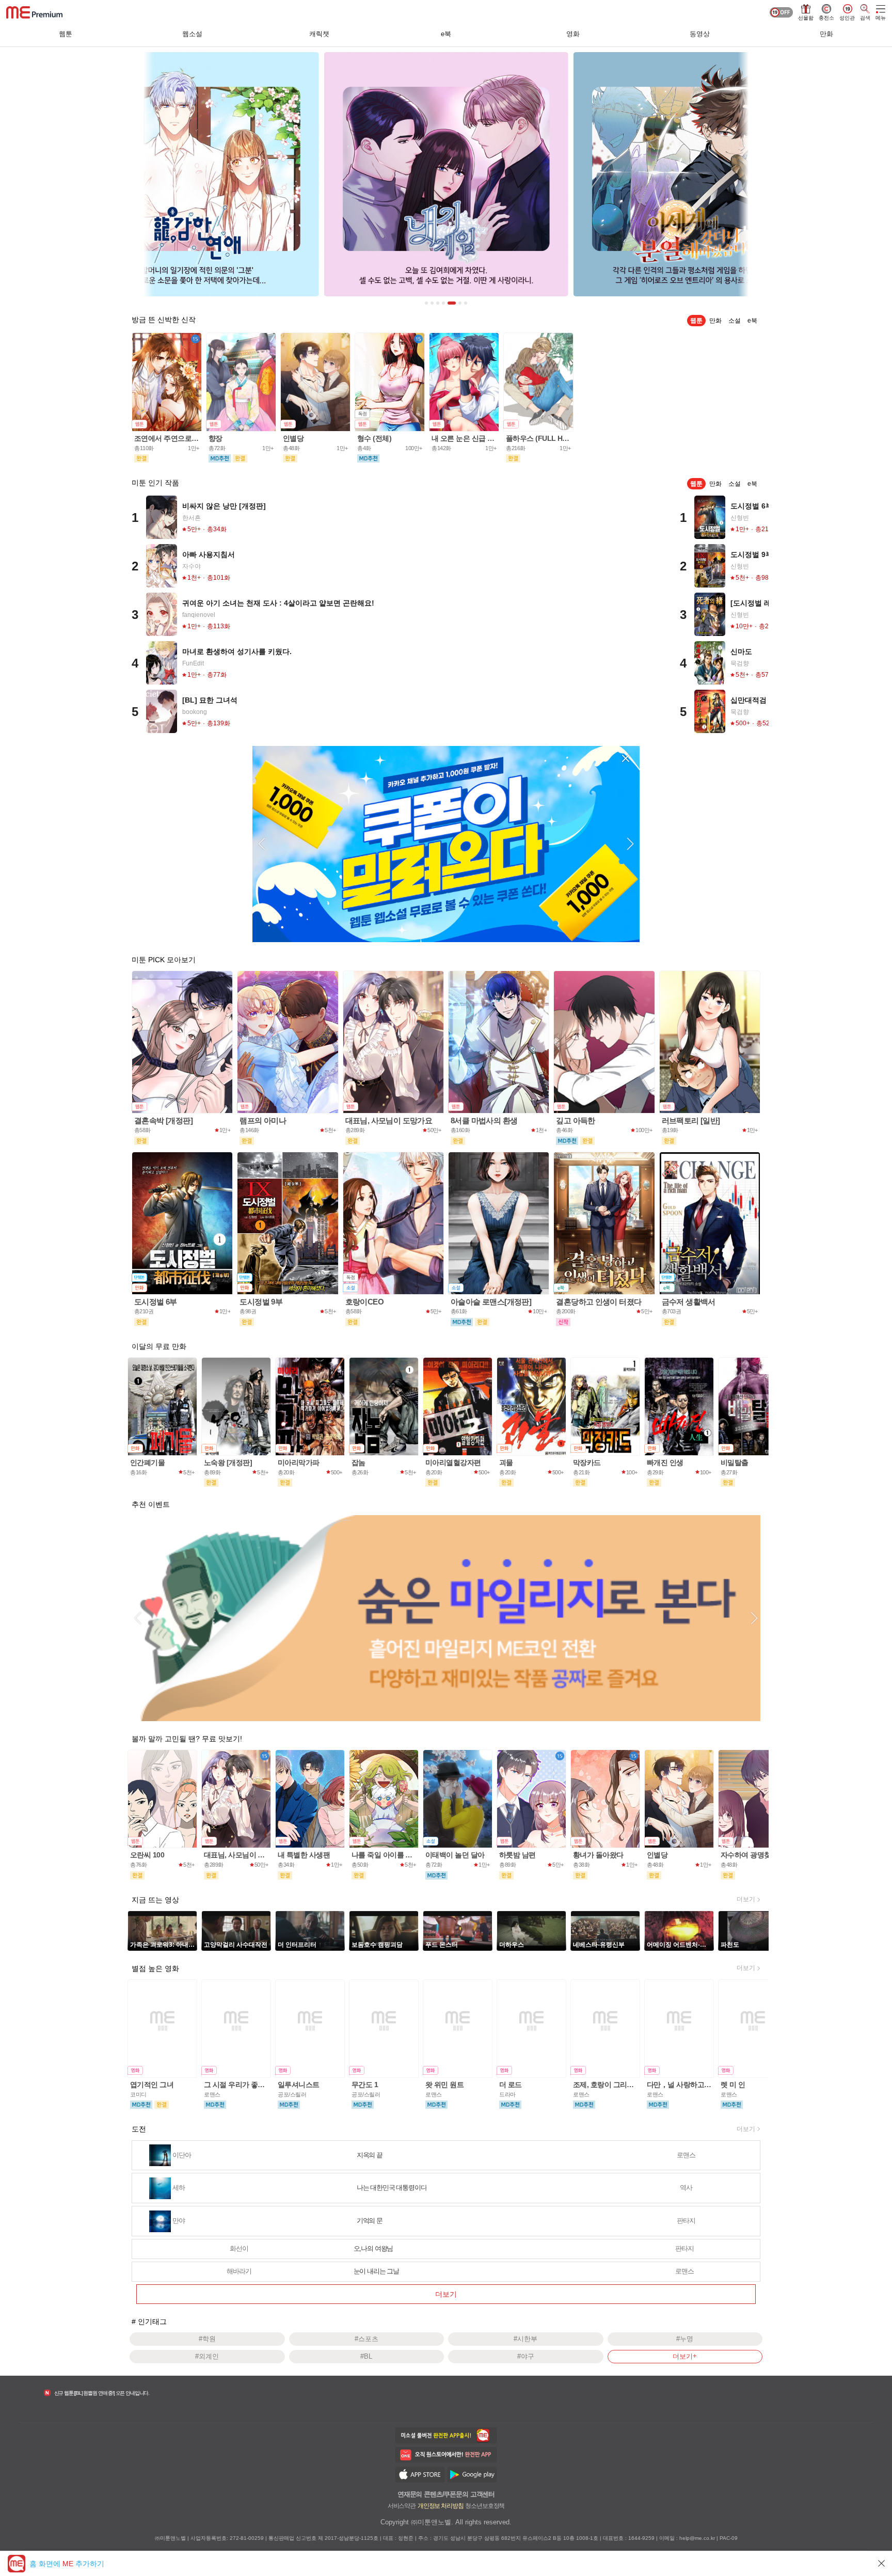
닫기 (882, 2563)
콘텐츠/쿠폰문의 (446, 2494)
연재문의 (410, 2494)
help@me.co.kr (697, 2538)
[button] (262, 844)
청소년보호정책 (485, 2506)
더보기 (746, 1899)
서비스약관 (402, 2506)
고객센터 (482, 2494)
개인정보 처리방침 (440, 2506)
